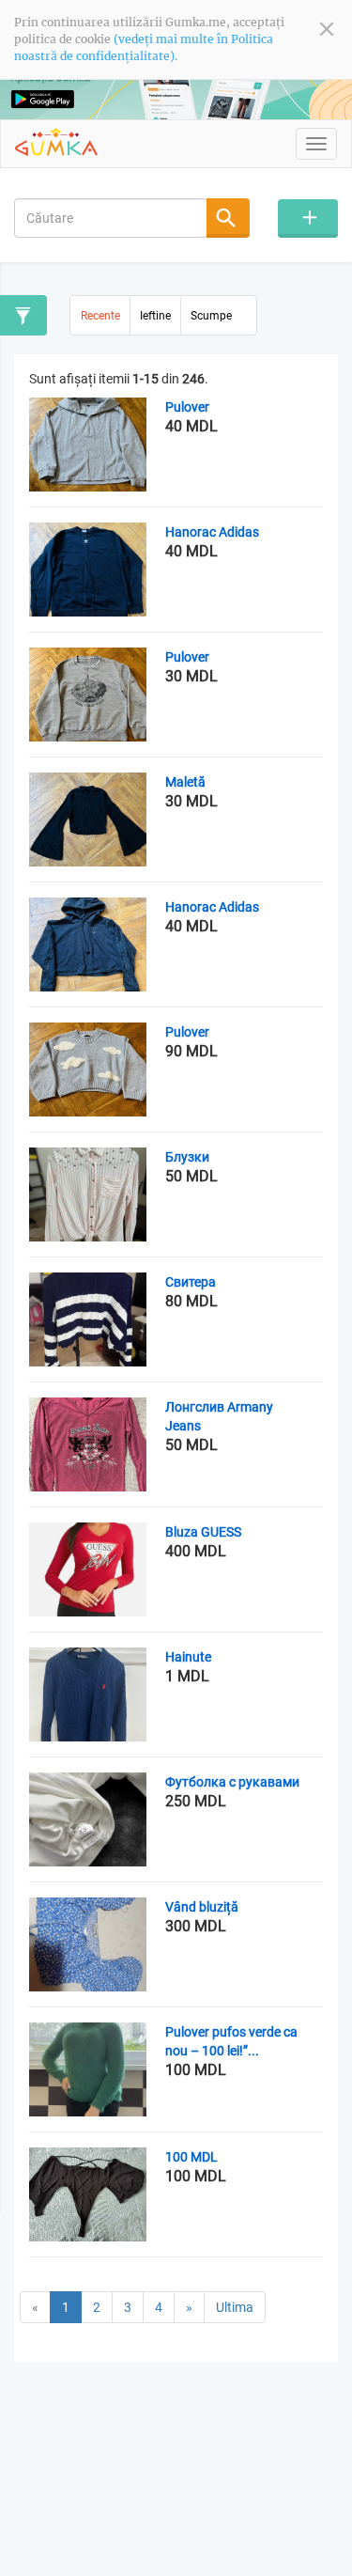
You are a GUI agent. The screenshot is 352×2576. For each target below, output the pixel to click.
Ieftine (155, 316)
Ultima (235, 2307)
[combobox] (111, 218)
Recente (100, 316)
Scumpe (211, 316)
